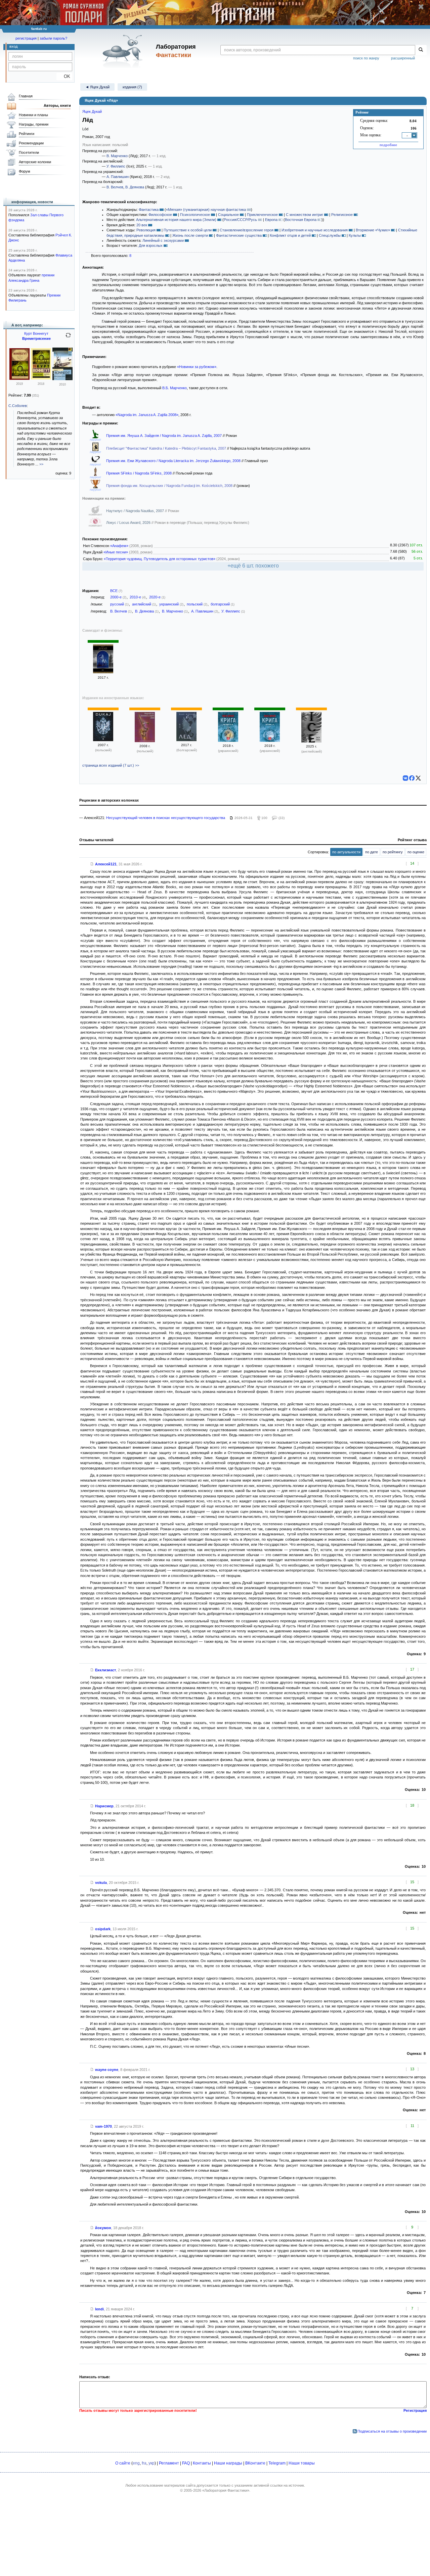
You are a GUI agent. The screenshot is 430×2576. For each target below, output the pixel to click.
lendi (99, 2309)
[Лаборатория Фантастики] (124, 51)
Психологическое (195, 215)
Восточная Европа (301, 220)
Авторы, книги (57, 105)
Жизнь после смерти (190, 235)
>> (41, 464)
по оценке (416, 852)
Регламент (169, 2463)
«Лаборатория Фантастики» (226, 2490)
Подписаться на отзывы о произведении (392, 2431)
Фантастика (149, 210)
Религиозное (342, 215)
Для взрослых (151, 245)
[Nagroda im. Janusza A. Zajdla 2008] (145, 741)
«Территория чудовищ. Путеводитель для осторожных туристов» (160, 559)
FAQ (186, 2463)
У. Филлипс (116, 166)
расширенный (403, 58)
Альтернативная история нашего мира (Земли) (176, 220)
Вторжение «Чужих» (373, 230)
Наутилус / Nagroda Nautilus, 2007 (136, 511)
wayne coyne (107, 2070)
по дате (372, 852)
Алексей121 (106, 864)
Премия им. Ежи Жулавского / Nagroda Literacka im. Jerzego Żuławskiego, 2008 (174, 461)
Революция (146, 230)
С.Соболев (18, 406)
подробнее (388, 145)
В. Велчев (115, 187)
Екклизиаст (105, 1670)
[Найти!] (421, 50)
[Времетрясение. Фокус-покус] (19, 378)
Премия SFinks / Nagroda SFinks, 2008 (139, 473)
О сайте (123, 2463)
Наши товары (302, 2463)
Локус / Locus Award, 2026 (129, 523)
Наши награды (228, 2463)
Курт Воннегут (36, 333)
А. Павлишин (118, 177)
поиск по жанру (366, 58)
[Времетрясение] (41, 378)
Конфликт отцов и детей (290, 235)
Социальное (228, 215)
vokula (101, 1883)
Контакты (202, 2463)
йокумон (103, 2228)
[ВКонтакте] (405, 778)
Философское (160, 215)
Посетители (29, 152)
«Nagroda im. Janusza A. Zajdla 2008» (147, 415)
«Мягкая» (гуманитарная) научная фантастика (206, 210)
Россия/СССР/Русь (240, 220)
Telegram (277, 2463)
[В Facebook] (412, 778)
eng (136, 2463)
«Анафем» (119, 546)
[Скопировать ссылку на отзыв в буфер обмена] (92, 864)
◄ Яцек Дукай (97, 87)
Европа (271, 220)
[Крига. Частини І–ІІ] (270, 740)
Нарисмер (104, 1806)
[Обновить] (68, 338)
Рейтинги (27, 134)
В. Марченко (117, 156)
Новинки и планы (33, 115)
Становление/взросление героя (247, 230)
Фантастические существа (239, 235)
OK (64, 76)
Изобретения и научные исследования (315, 230)
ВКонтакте (255, 2463)
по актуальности (346, 852)
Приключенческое (262, 215)
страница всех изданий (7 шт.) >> (111, 765)
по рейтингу (393, 852)
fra (144, 2463)
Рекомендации (31, 143)
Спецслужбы (330, 235)
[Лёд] (103, 672)
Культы (355, 235)
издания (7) (132, 87)
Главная (26, 96)
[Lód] (103, 740)
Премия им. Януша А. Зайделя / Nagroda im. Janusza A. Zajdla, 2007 (164, 436)
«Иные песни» (116, 552)
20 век (142, 225)
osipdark (103, 1929)
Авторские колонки (35, 162)
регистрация (26, 38)
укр (152, 2463)
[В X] (418, 778)
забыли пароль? (53, 38)
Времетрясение (36, 338)
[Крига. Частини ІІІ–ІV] (228, 740)
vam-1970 (103, 2126)
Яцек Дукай (92, 111)
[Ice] (311, 741)
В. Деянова (135, 187)
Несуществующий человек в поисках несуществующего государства (166, 818)
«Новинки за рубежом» (197, 367)
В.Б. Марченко (175, 388)
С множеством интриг (305, 215)
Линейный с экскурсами (163, 240)
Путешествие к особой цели (188, 230)
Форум (25, 171)
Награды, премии (34, 124)
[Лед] (186, 740)
